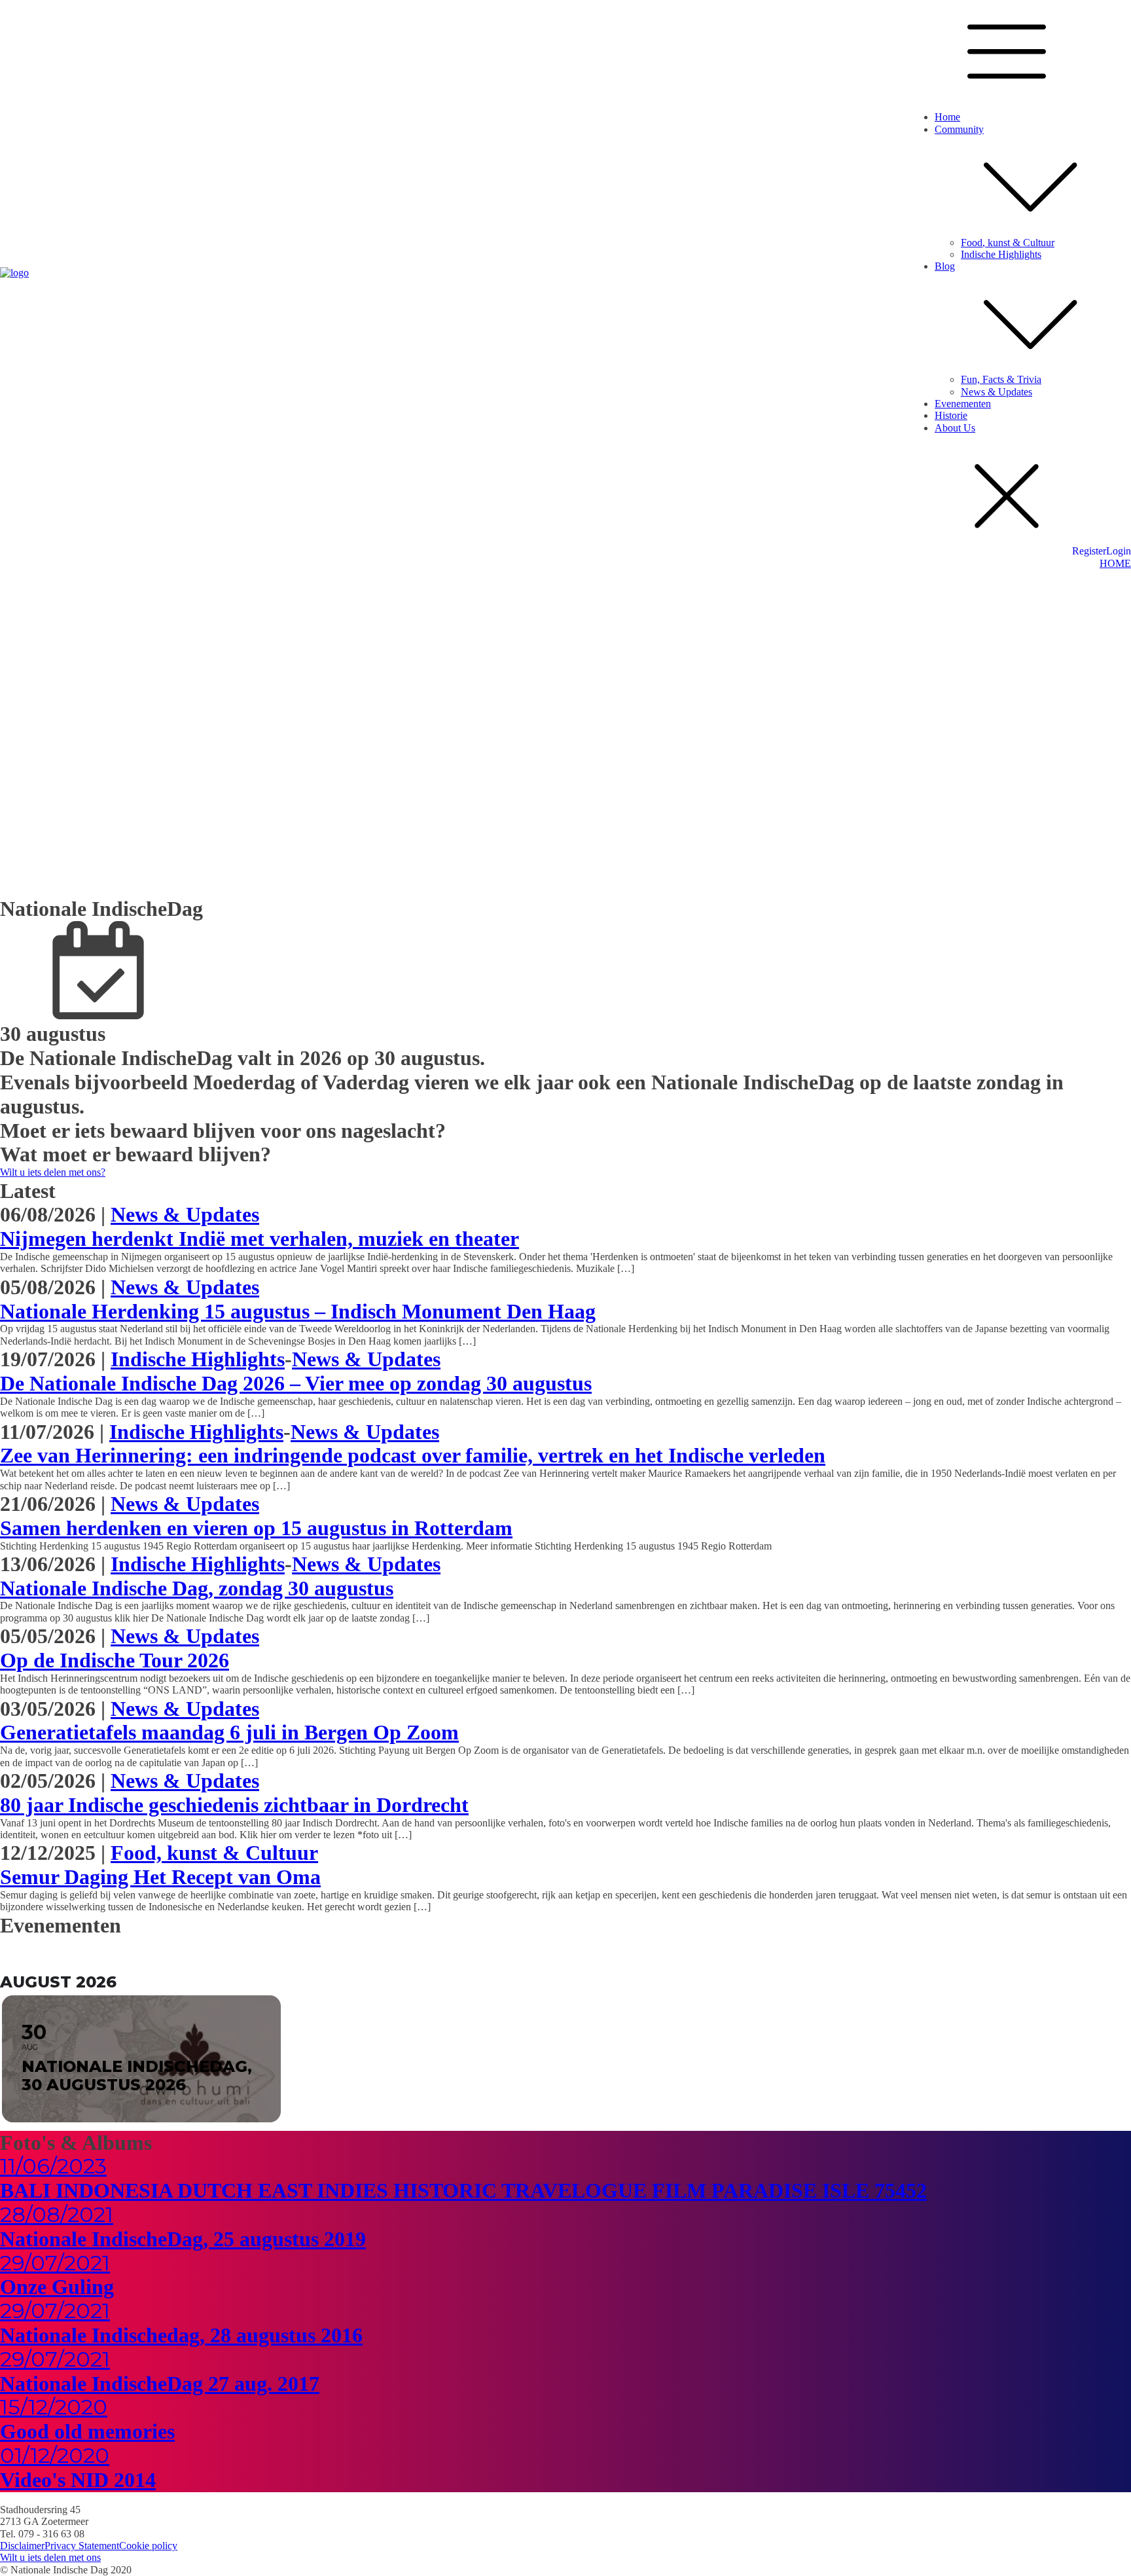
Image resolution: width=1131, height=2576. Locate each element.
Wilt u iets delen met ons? (53, 1172)
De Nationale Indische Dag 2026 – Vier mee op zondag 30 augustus (296, 1383)
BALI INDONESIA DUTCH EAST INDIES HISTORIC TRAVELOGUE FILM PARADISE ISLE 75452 (463, 2190)
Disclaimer (22, 2546)
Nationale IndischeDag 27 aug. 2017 (160, 2384)
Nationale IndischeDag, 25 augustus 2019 (183, 2239)
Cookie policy (148, 2546)
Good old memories (87, 2431)
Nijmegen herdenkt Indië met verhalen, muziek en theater (260, 1239)
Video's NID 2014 (78, 2480)
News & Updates (996, 392)
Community (959, 129)
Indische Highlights (1001, 254)
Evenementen (963, 404)
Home (947, 117)
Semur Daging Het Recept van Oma (160, 1877)
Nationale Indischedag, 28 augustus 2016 (181, 2335)
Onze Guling (57, 2287)
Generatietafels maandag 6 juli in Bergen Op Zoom (229, 1732)
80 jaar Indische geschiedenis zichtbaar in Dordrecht (234, 1805)
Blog (945, 266)
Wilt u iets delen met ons (50, 2557)
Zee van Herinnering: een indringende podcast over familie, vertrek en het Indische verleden (413, 1455)
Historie (951, 415)
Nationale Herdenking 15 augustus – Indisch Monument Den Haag (298, 1311)
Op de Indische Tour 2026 (115, 1660)
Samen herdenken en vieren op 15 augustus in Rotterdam (256, 1528)
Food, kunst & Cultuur (1008, 243)
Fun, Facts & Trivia (1001, 379)
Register (1089, 551)
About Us (955, 428)
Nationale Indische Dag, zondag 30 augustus (197, 1588)
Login (1119, 551)
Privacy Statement (82, 2546)
